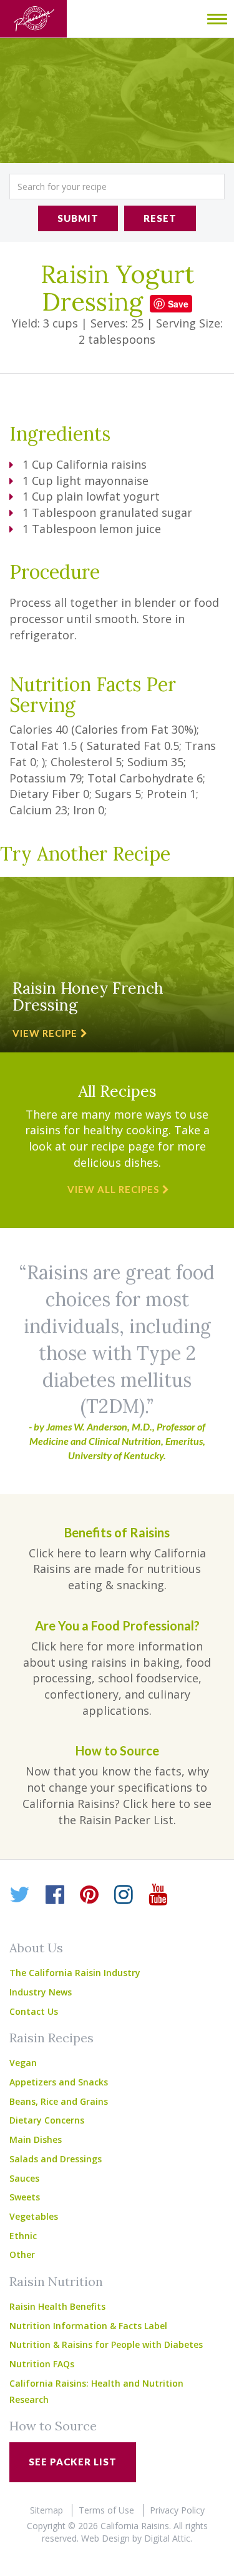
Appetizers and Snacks (59, 2082)
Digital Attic (167, 2538)
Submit (78, 218)
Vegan (23, 2063)
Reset (160, 218)
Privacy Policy (177, 2510)
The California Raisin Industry (75, 1973)
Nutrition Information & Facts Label (88, 2326)
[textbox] (117, 187)
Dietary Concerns (47, 2120)
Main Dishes (36, 2139)
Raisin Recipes (51, 2038)
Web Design (105, 2538)
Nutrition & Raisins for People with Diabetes (106, 2344)
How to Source (53, 2426)
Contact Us (34, 2011)
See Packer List (73, 2462)
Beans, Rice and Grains (59, 2101)
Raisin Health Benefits (57, 2306)
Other (22, 2254)
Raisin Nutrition (56, 2281)
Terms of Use (106, 2510)
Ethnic (23, 2236)
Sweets (25, 2197)
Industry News (41, 1992)
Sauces (24, 2178)
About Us (36, 1948)
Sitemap (46, 2510)
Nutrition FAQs (42, 2364)
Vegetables (34, 2216)
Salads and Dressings (56, 2159)
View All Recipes (113, 1189)
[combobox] (117, 187)
